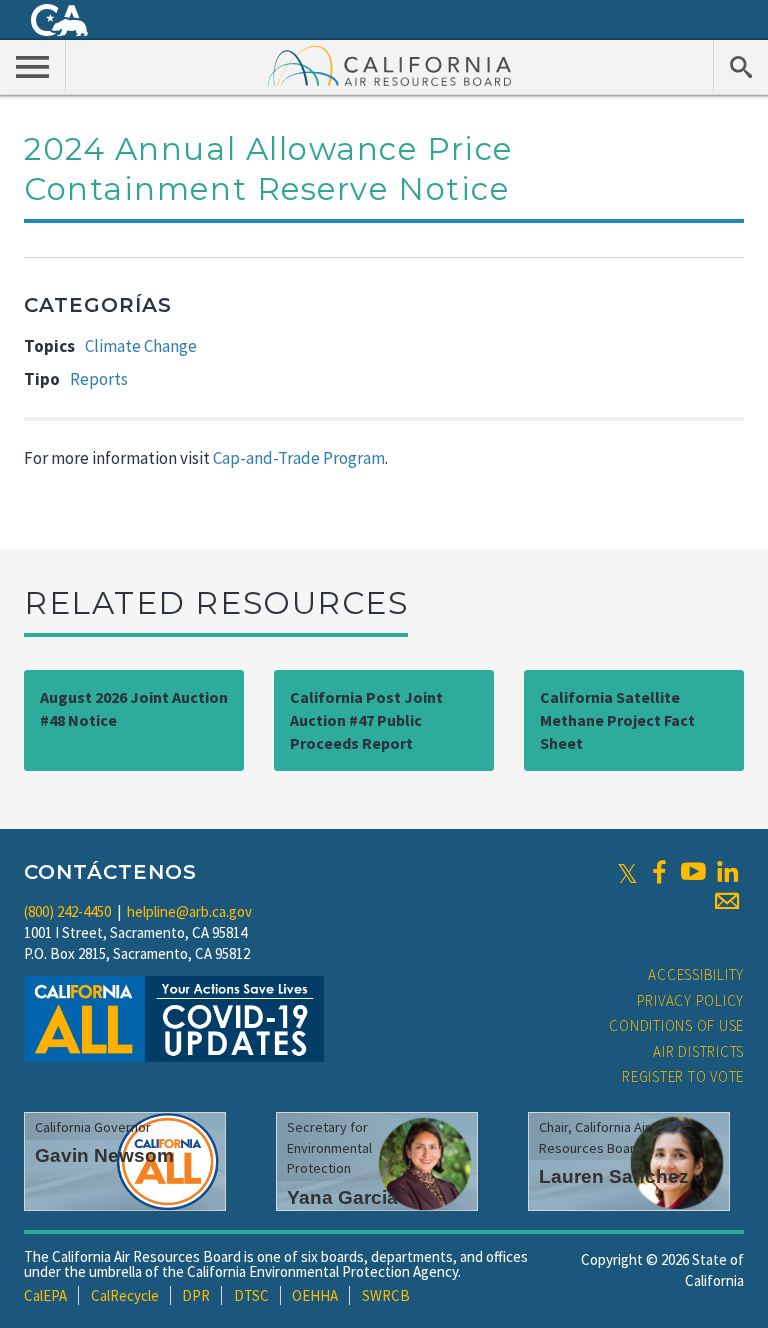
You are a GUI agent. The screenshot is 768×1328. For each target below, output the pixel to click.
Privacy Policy (691, 1000)
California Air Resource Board (390, 65)
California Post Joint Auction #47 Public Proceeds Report (366, 720)
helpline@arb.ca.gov (189, 911)
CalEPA (45, 1295)
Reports (99, 379)
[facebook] (659, 872)
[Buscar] (740, 66)
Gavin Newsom (104, 1155)
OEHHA (315, 1295)
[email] (727, 901)
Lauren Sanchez (614, 1176)
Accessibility (696, 974)
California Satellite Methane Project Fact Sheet (617, 720)
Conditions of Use (676, 1025)
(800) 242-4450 (67, 911)
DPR (196, 1295)
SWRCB (386, 1295)
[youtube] (693, 872)
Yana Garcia (342, 1197)
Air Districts (698, 1051)
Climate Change (141, 346)
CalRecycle (125, 1295)
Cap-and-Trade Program (299, 458)
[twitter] (627, 872)
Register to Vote (683, 1076)
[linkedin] (727, 872)
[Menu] (33, 66)
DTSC (251, 1295)
